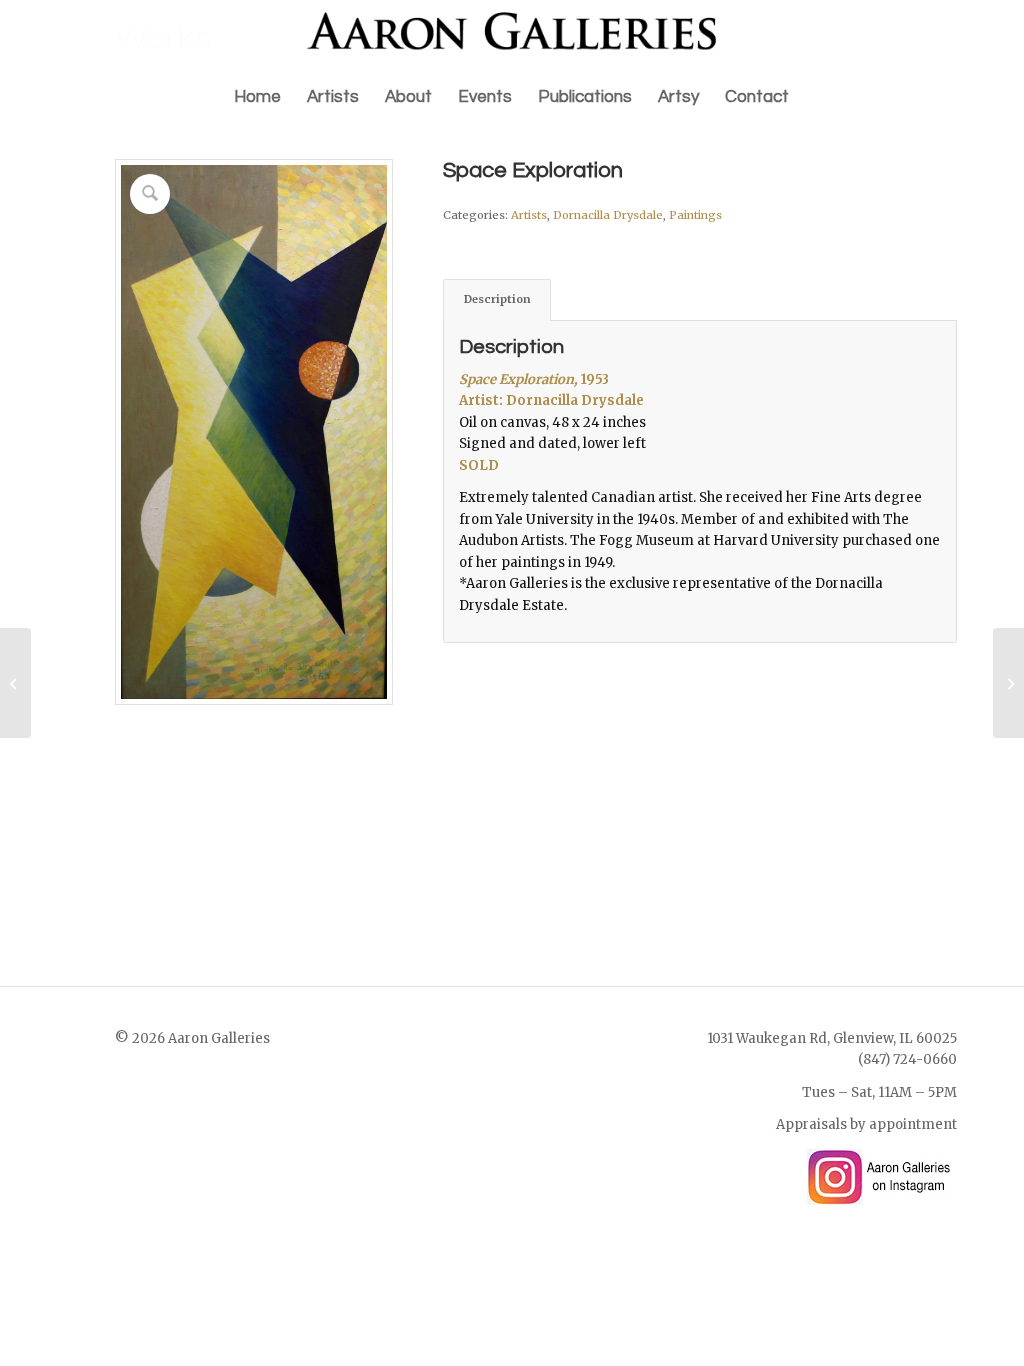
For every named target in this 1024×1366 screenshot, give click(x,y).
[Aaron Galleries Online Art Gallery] (511, 36)
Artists (529, 215)
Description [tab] (497, 299)
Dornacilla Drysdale (608, 215)
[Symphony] (1008, 683)
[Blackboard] (15, 683)
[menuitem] (257, 97)
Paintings (695, 215)
